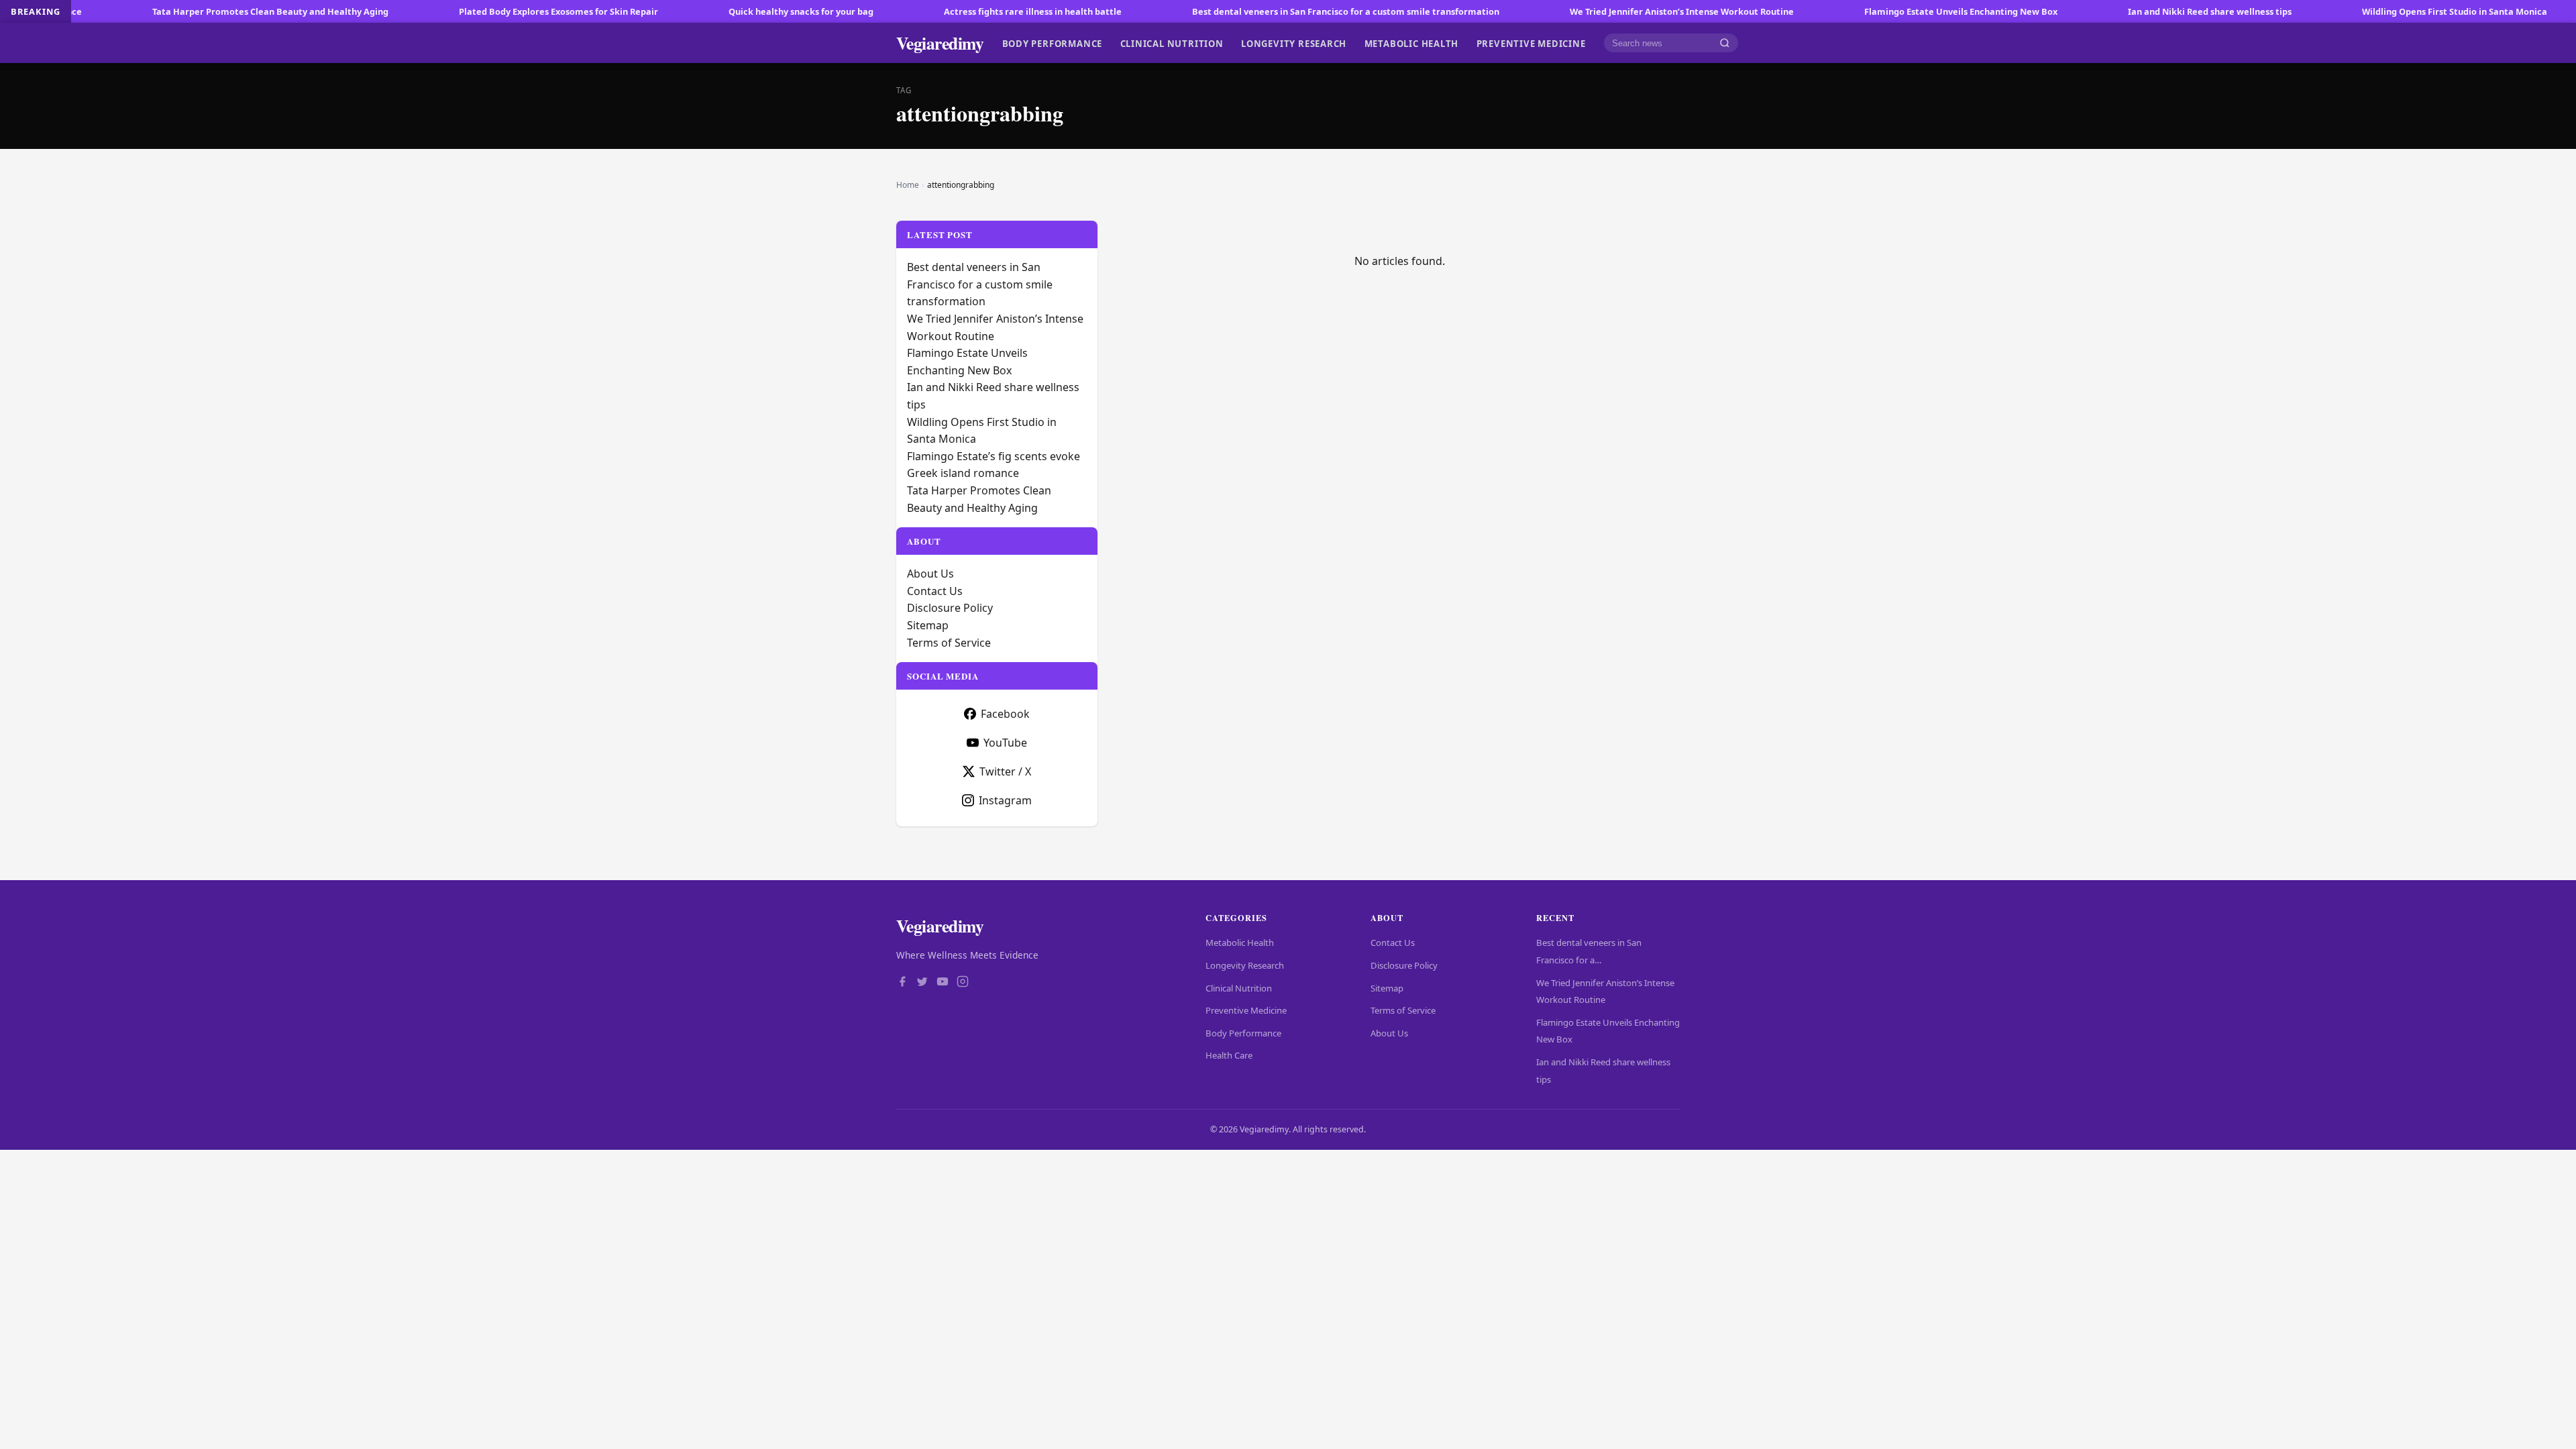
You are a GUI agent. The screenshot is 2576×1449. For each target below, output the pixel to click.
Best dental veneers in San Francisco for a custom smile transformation (1250, 11)
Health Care (1229, 1055)
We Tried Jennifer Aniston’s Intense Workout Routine (1587, 11)
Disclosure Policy (950, 608)
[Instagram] (963, 983)
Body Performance (1053, 43)
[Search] (1725, 43)
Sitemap (928, 625)
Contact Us (935, 591)
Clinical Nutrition (1172, 43)
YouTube (1005, 743)
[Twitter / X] (922, 983)
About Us (930, 574)
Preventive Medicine (1531, 43)
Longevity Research (1294, 43)
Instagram (1005, 800)
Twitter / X (1005, 771)
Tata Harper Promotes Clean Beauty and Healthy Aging (175, 11)
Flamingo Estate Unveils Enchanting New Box (1866, 11)
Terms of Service (949, 643)
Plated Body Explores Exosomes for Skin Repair (463, 11)
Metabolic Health (1412, 43)
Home (908, 185)
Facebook (1005, 714)
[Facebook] (902, 983)
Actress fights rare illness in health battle (937, 11)
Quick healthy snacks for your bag (706, 11)
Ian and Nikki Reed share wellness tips (2114, 11)
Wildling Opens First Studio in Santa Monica (2359, 11)
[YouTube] (943, 983)
